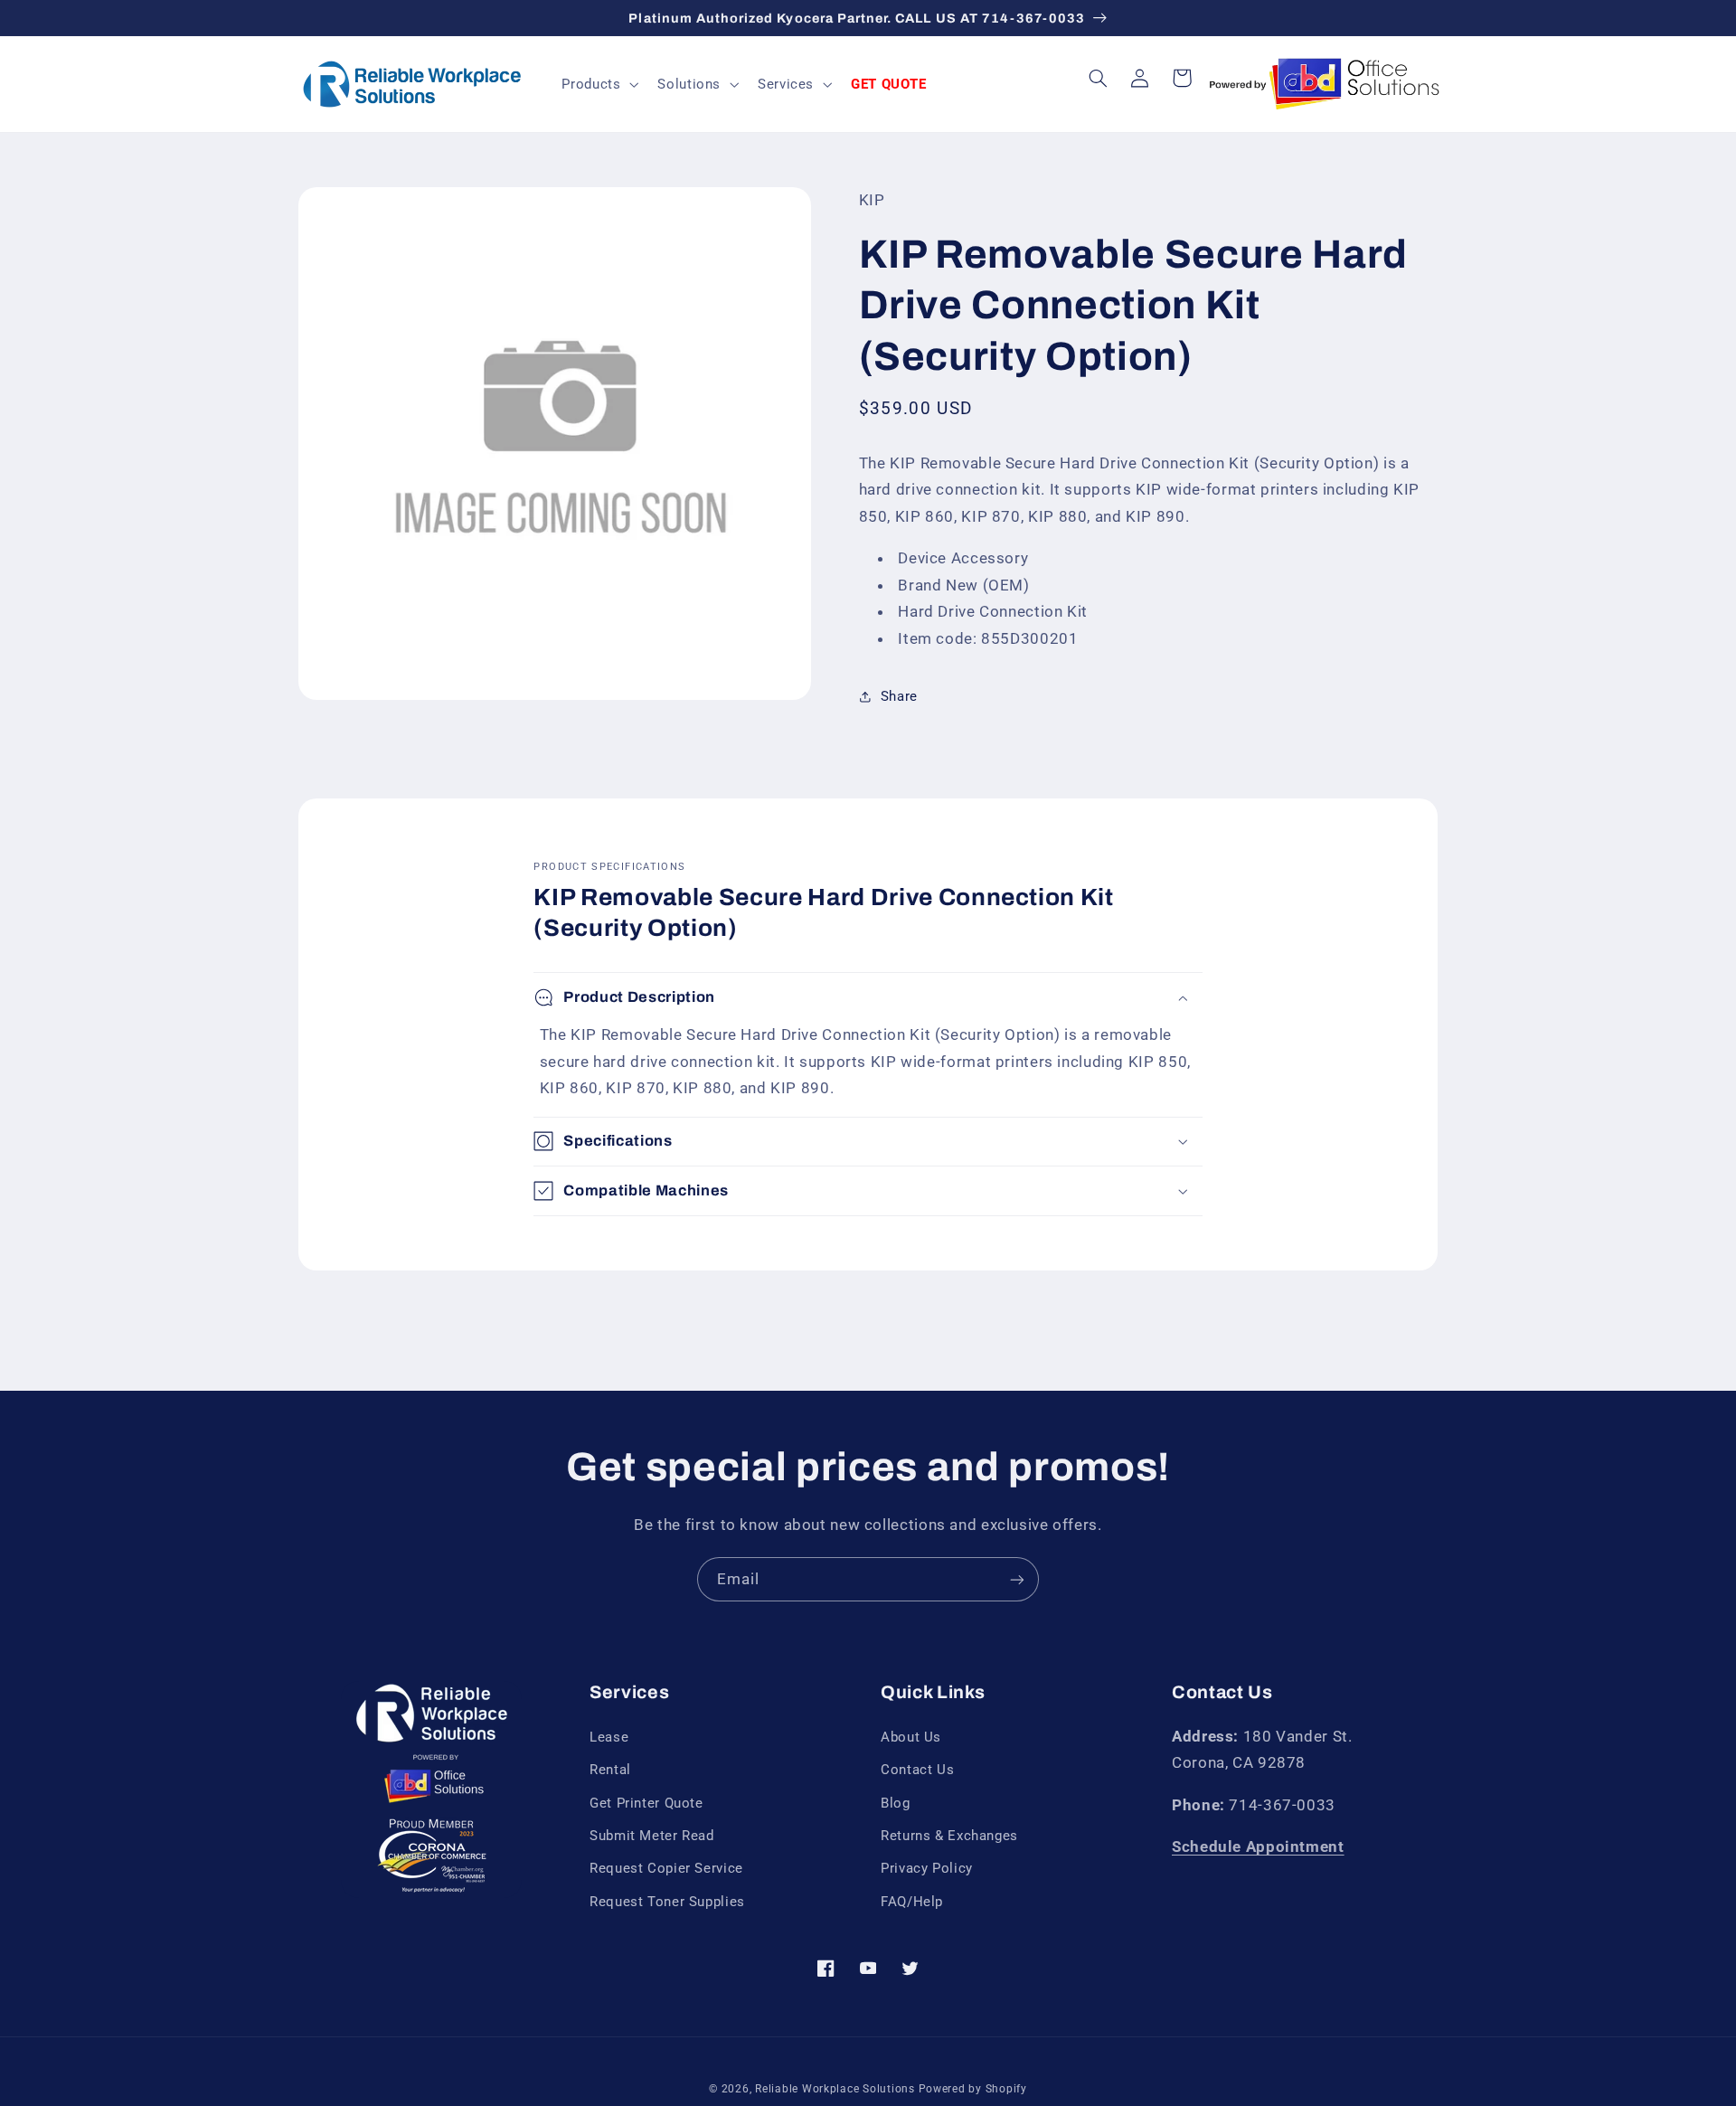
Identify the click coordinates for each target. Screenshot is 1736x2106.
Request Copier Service (666, 1868)
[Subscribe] (1017, 1579)
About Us (911, 1737)
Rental (610, 1770)
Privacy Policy (927, 1868)
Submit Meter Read (652, 1836)
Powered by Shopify (973, 2089)
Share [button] (899, 695)
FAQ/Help (912, 1902)
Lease (609, 1737)
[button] (599, 84)
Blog (896, 1803)
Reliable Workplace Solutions (835, 2089)
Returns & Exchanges (949, 1836)
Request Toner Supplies (667, 1902)
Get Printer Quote (646, 1803)
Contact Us (917, 1770)
